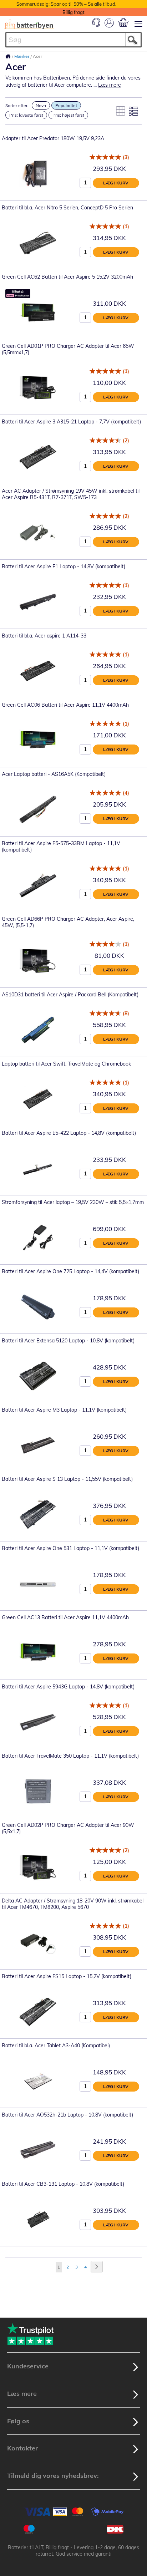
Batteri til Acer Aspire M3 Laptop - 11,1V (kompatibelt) (64, 1410)
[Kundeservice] (96, 25)
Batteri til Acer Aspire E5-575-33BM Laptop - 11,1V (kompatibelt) (61, 847)
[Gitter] (121, 111)
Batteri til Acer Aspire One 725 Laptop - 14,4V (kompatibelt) (70, 1271)
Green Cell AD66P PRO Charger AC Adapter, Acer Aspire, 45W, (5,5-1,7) (68, 922)
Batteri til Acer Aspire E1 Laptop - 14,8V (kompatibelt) (64, 566)
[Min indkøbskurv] (123, 22)
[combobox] (73, 40)
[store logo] (29, 24)
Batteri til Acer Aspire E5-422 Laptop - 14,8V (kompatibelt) (69, 1133)
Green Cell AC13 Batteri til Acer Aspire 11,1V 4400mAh (65, 1617)
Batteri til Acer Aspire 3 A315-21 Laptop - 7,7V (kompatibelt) (71, 422)
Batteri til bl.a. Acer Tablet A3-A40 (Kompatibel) (56, 2046)
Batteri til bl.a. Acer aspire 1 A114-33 (44, 636)
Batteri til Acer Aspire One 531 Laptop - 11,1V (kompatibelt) (70, 1548)
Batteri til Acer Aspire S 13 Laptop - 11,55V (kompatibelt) (67, 1479)
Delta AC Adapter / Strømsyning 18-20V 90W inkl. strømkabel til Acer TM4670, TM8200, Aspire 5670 (73, 1904)
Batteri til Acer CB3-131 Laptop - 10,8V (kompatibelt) (63, 2184)
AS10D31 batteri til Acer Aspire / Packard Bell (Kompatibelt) (70, 995)
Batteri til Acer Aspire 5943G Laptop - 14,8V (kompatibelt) (68, 1687)
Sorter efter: (17, 105)
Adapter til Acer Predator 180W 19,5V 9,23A (53, 138)
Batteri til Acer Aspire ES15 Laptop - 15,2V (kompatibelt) (67, 1976)
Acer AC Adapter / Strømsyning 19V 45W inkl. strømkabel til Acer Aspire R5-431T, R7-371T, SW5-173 (71, 494)
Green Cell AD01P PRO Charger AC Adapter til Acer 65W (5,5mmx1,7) (68, 349)
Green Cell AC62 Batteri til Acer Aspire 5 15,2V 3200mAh (67, 277)
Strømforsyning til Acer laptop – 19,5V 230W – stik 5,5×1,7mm (73, 1202)
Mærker (22, 56)
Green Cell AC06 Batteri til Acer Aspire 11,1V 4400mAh (65, 705)
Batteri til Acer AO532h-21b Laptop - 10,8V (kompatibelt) (67, 2115)
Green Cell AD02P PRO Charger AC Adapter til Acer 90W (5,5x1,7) (68, 1828)
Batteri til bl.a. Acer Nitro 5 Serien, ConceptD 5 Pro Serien (67, 208)
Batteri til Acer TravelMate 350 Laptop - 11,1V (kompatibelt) (70, 1756)
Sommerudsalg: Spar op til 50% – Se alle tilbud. (66, 4)
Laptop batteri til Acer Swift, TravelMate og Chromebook (66, 1064)
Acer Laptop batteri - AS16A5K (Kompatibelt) (54, 774)
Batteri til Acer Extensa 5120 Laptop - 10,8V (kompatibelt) (68, 1341)
